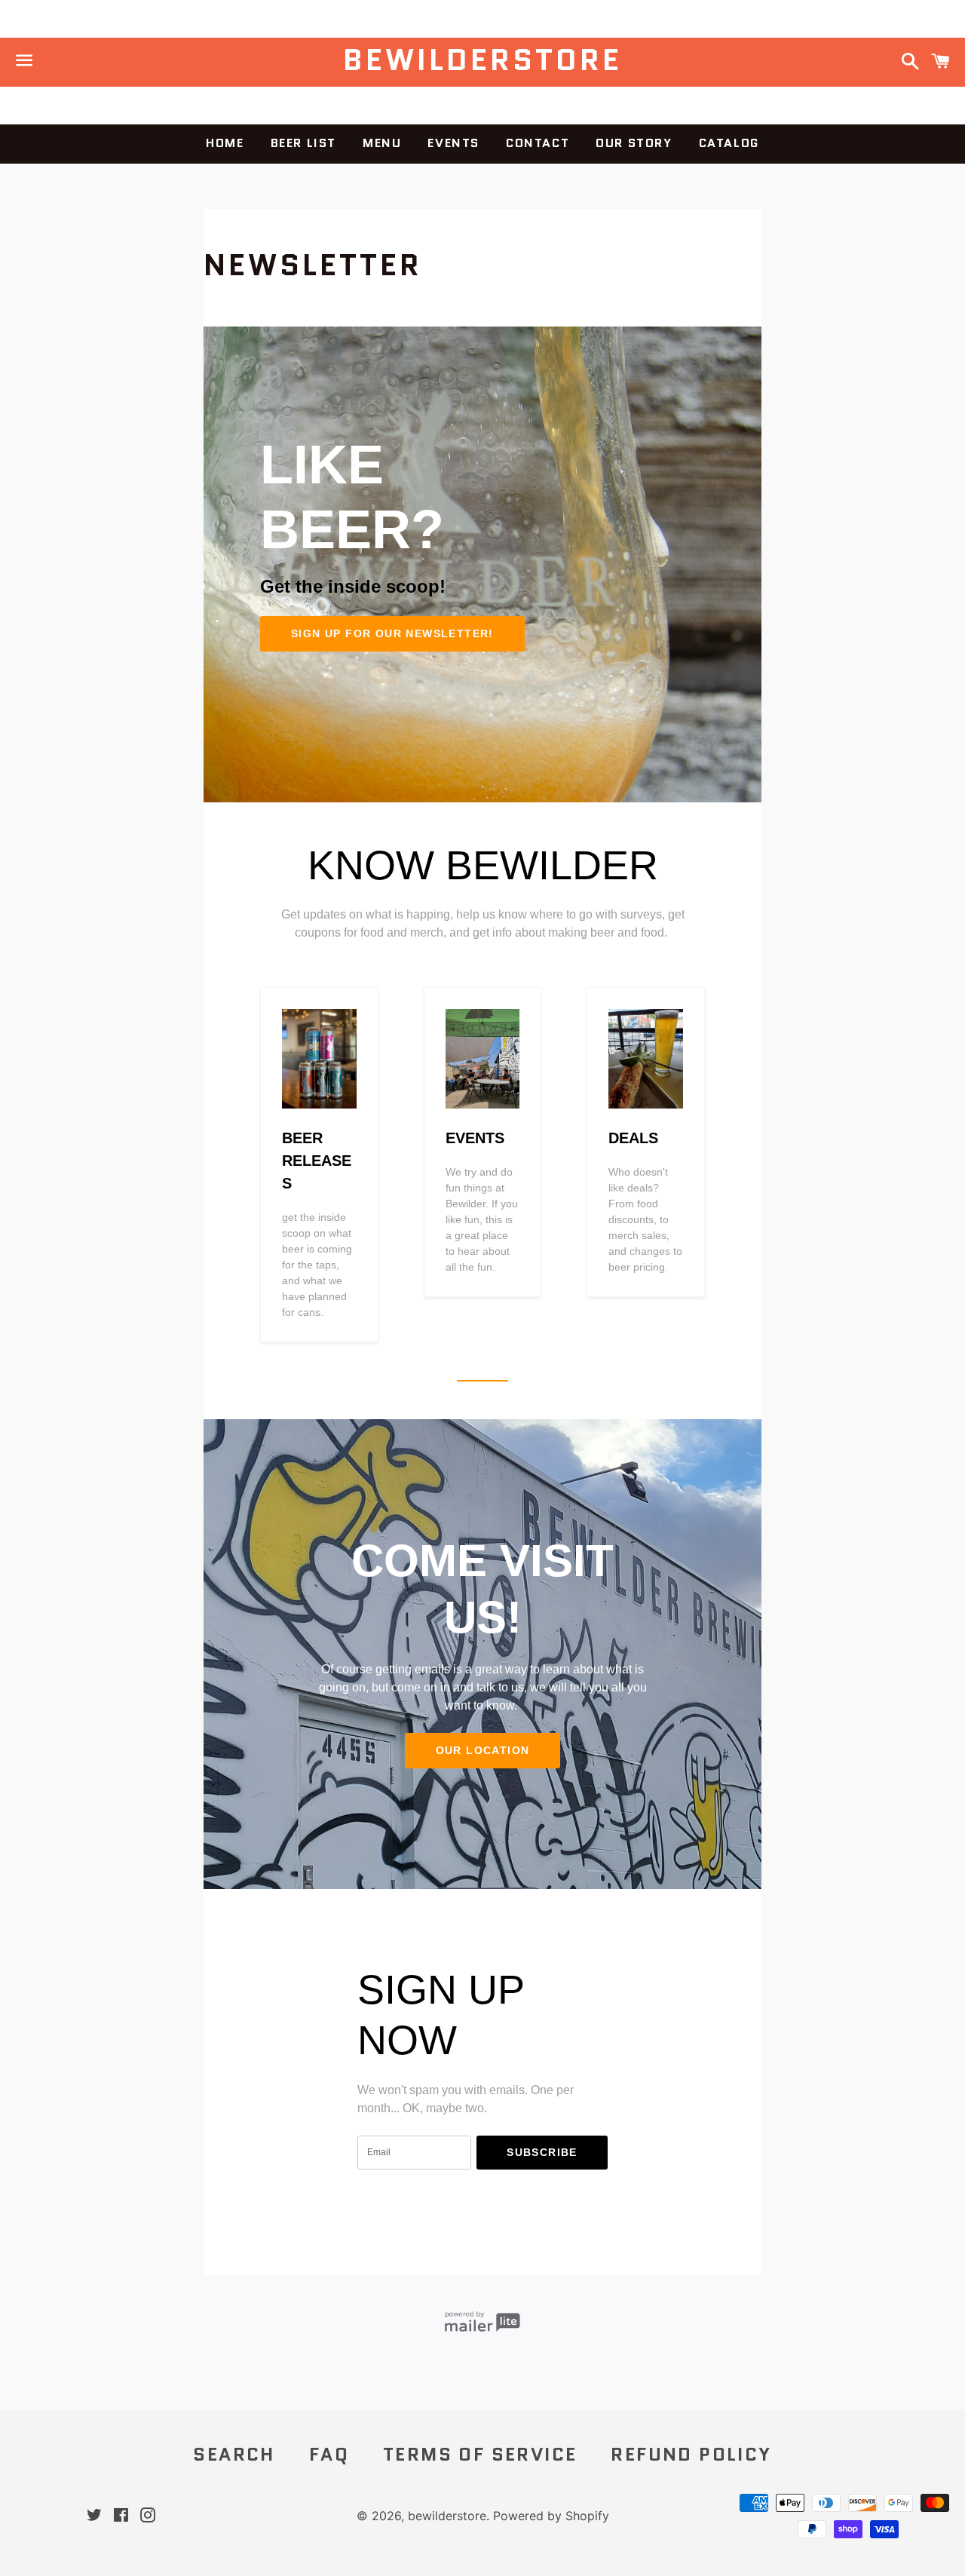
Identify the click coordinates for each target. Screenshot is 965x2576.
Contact (538, 143)
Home (225, 143)
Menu (382, 143)
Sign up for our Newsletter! (392, 633)
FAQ (329, 2454)
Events (453, 143)
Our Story (634, 143)
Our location (483, 1750)
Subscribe (542, 2152)
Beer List (303, 143)
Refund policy (691, 2454)
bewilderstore (482, 60)
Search (234, 2454)
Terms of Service (480, 2454)
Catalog (729, 143)
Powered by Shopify (551, 2516)
